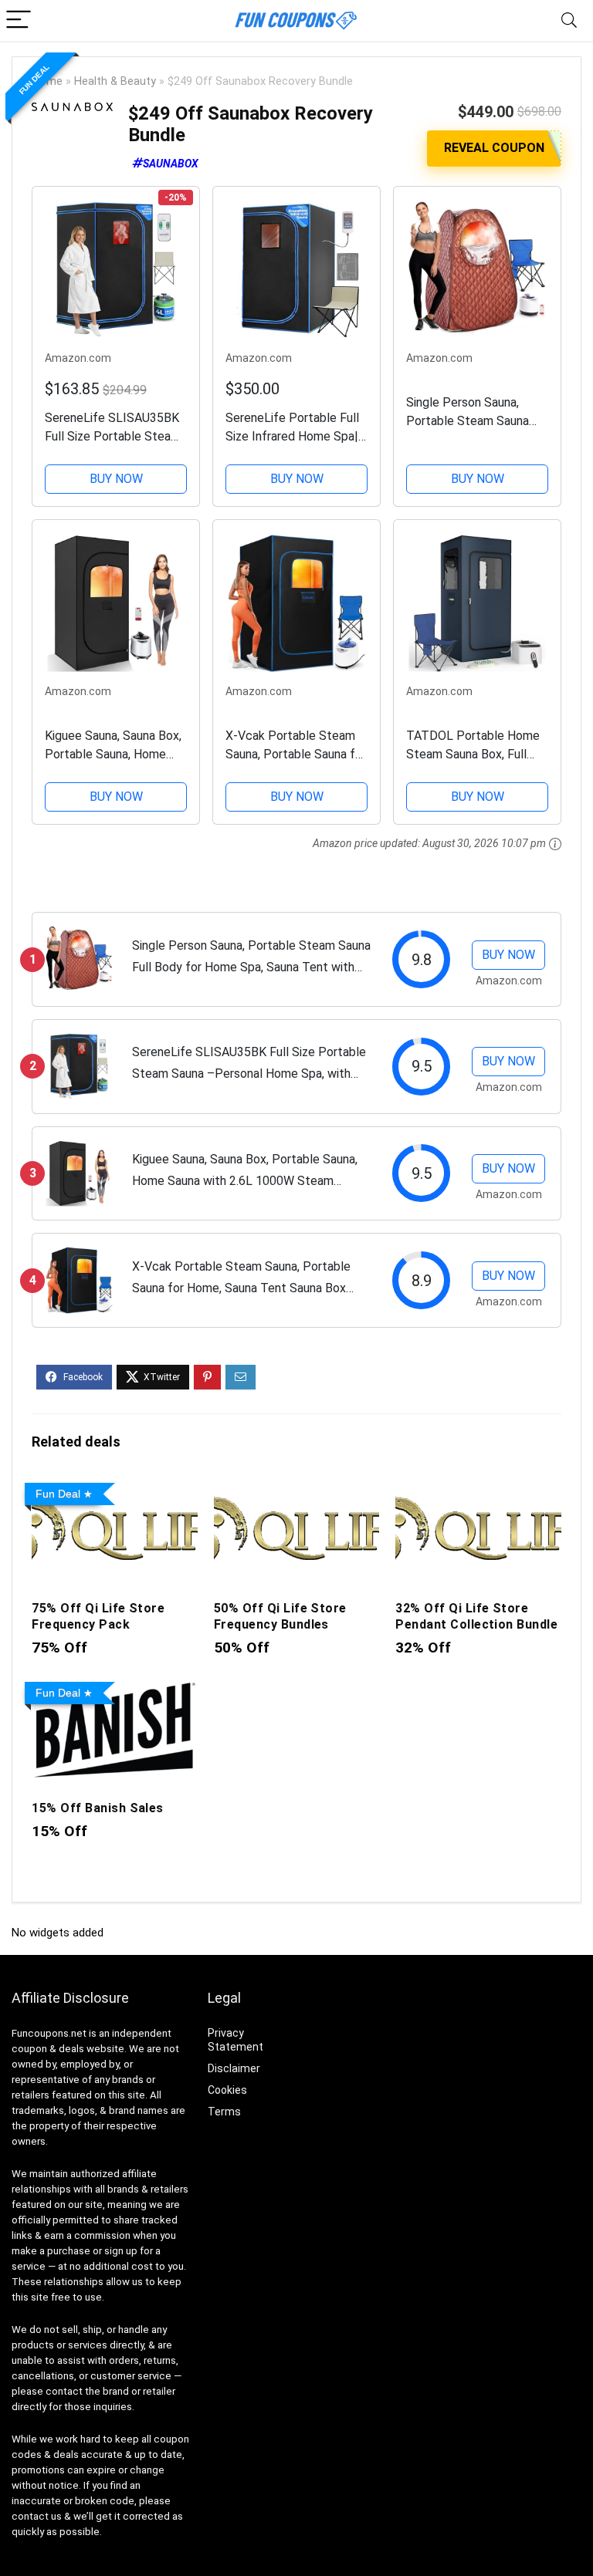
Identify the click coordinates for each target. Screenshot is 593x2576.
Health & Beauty (115, 81)
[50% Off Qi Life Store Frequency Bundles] (296, 1487)
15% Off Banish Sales (98, 1808)
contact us (37, 2516)
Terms (224, 2112)
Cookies (227, 2090)
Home (47, 81)
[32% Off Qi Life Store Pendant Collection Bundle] (478, 1487)
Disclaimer (234, 2068)
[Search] (569, 20)
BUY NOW (116, 479)
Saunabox (171, 164)
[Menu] (19, 20)
